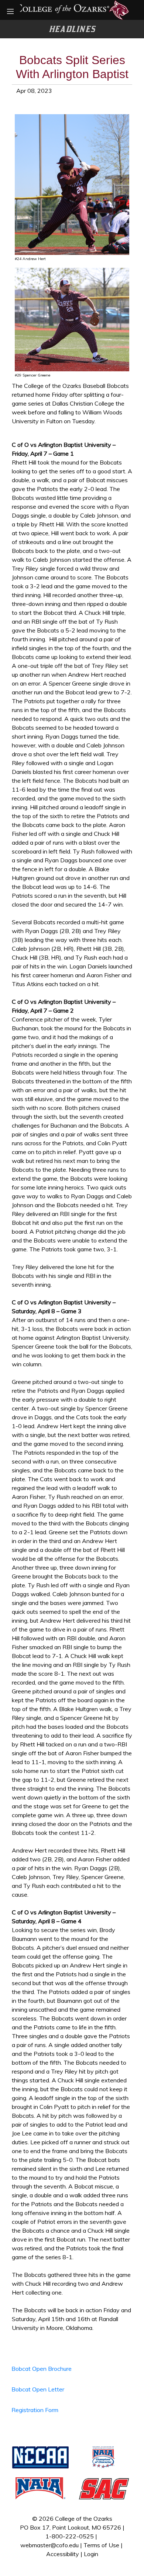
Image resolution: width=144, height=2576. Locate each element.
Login (91, 2554)
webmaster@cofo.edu (49, 2545)
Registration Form (35, 2410)
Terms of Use (101, 2545)
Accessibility (63, 2554)
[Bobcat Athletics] (72, 9)
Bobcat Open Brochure (42, 2369)
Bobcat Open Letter (38, 2389)
